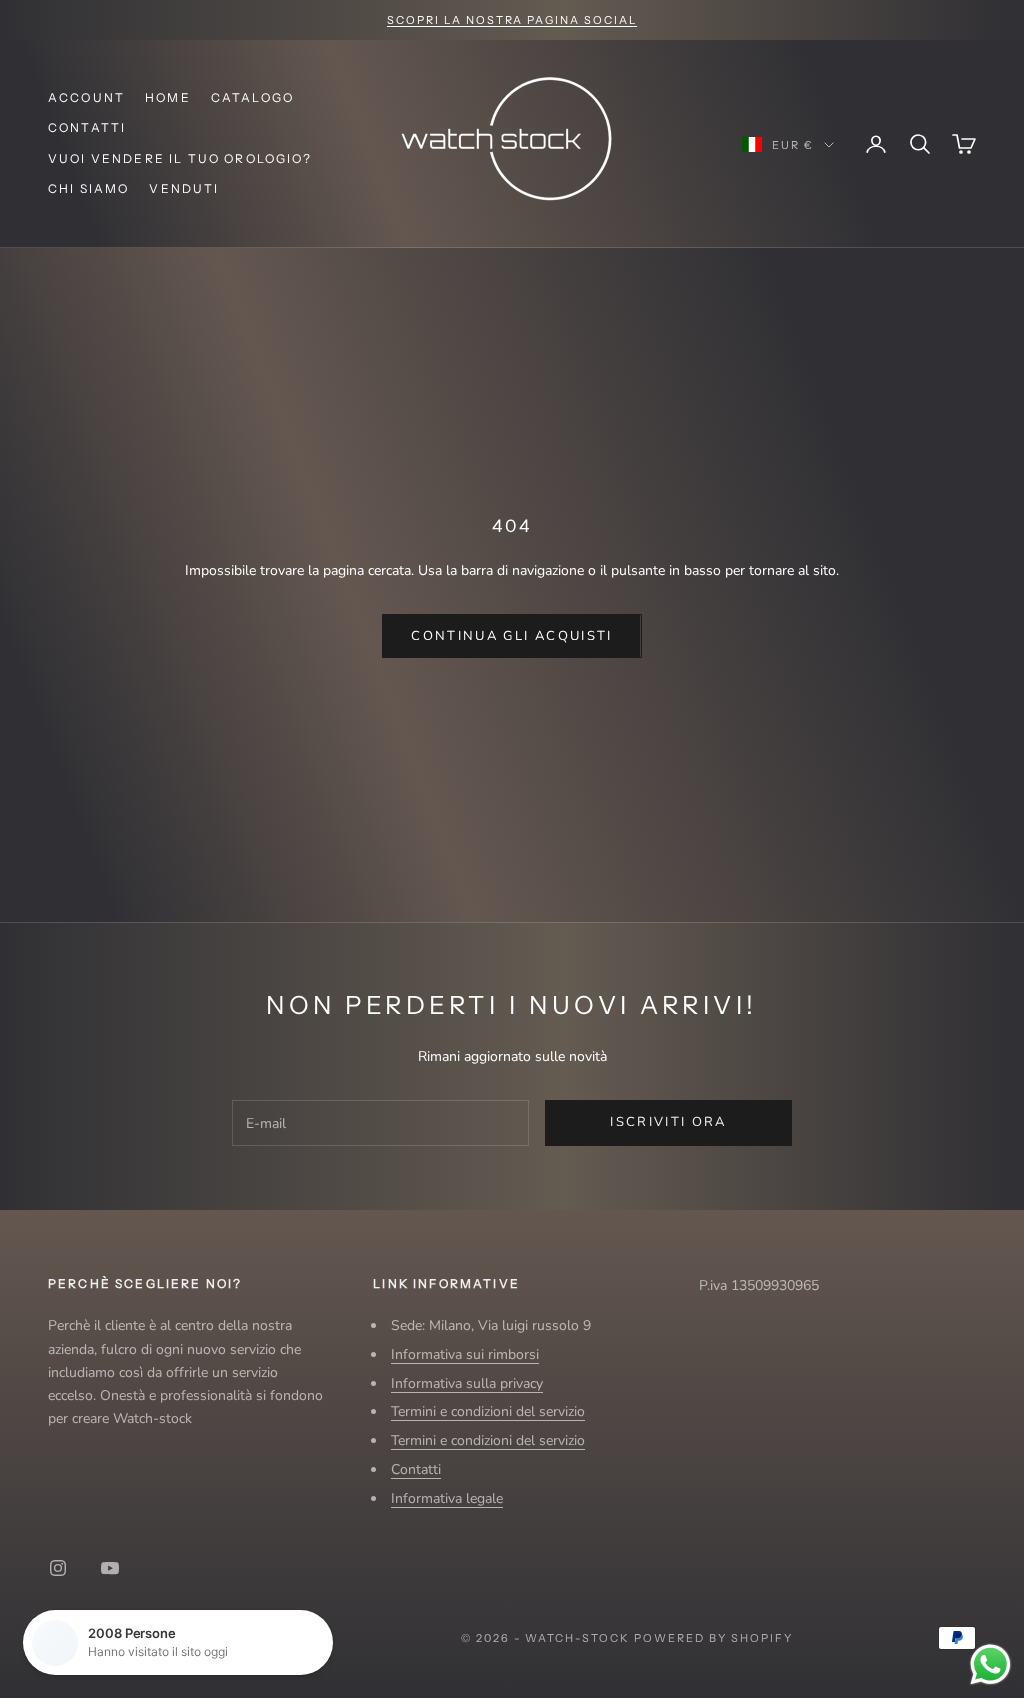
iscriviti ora (668, 1122)
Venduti (184, 188)
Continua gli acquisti (511, 636)
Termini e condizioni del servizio (488, 1411)
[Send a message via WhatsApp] (990, 1664)
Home (168, 97)
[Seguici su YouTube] (110, 1568)
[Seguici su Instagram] (58, 1568)
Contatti (87, 127)
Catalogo (252, 97)
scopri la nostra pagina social (512, 20)
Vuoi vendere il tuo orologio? (180, 158)
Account (86, 97)
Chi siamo (88, 188)
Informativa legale (447, 1498)
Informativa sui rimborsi (465, 1354)
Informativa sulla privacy (467, 1383)
